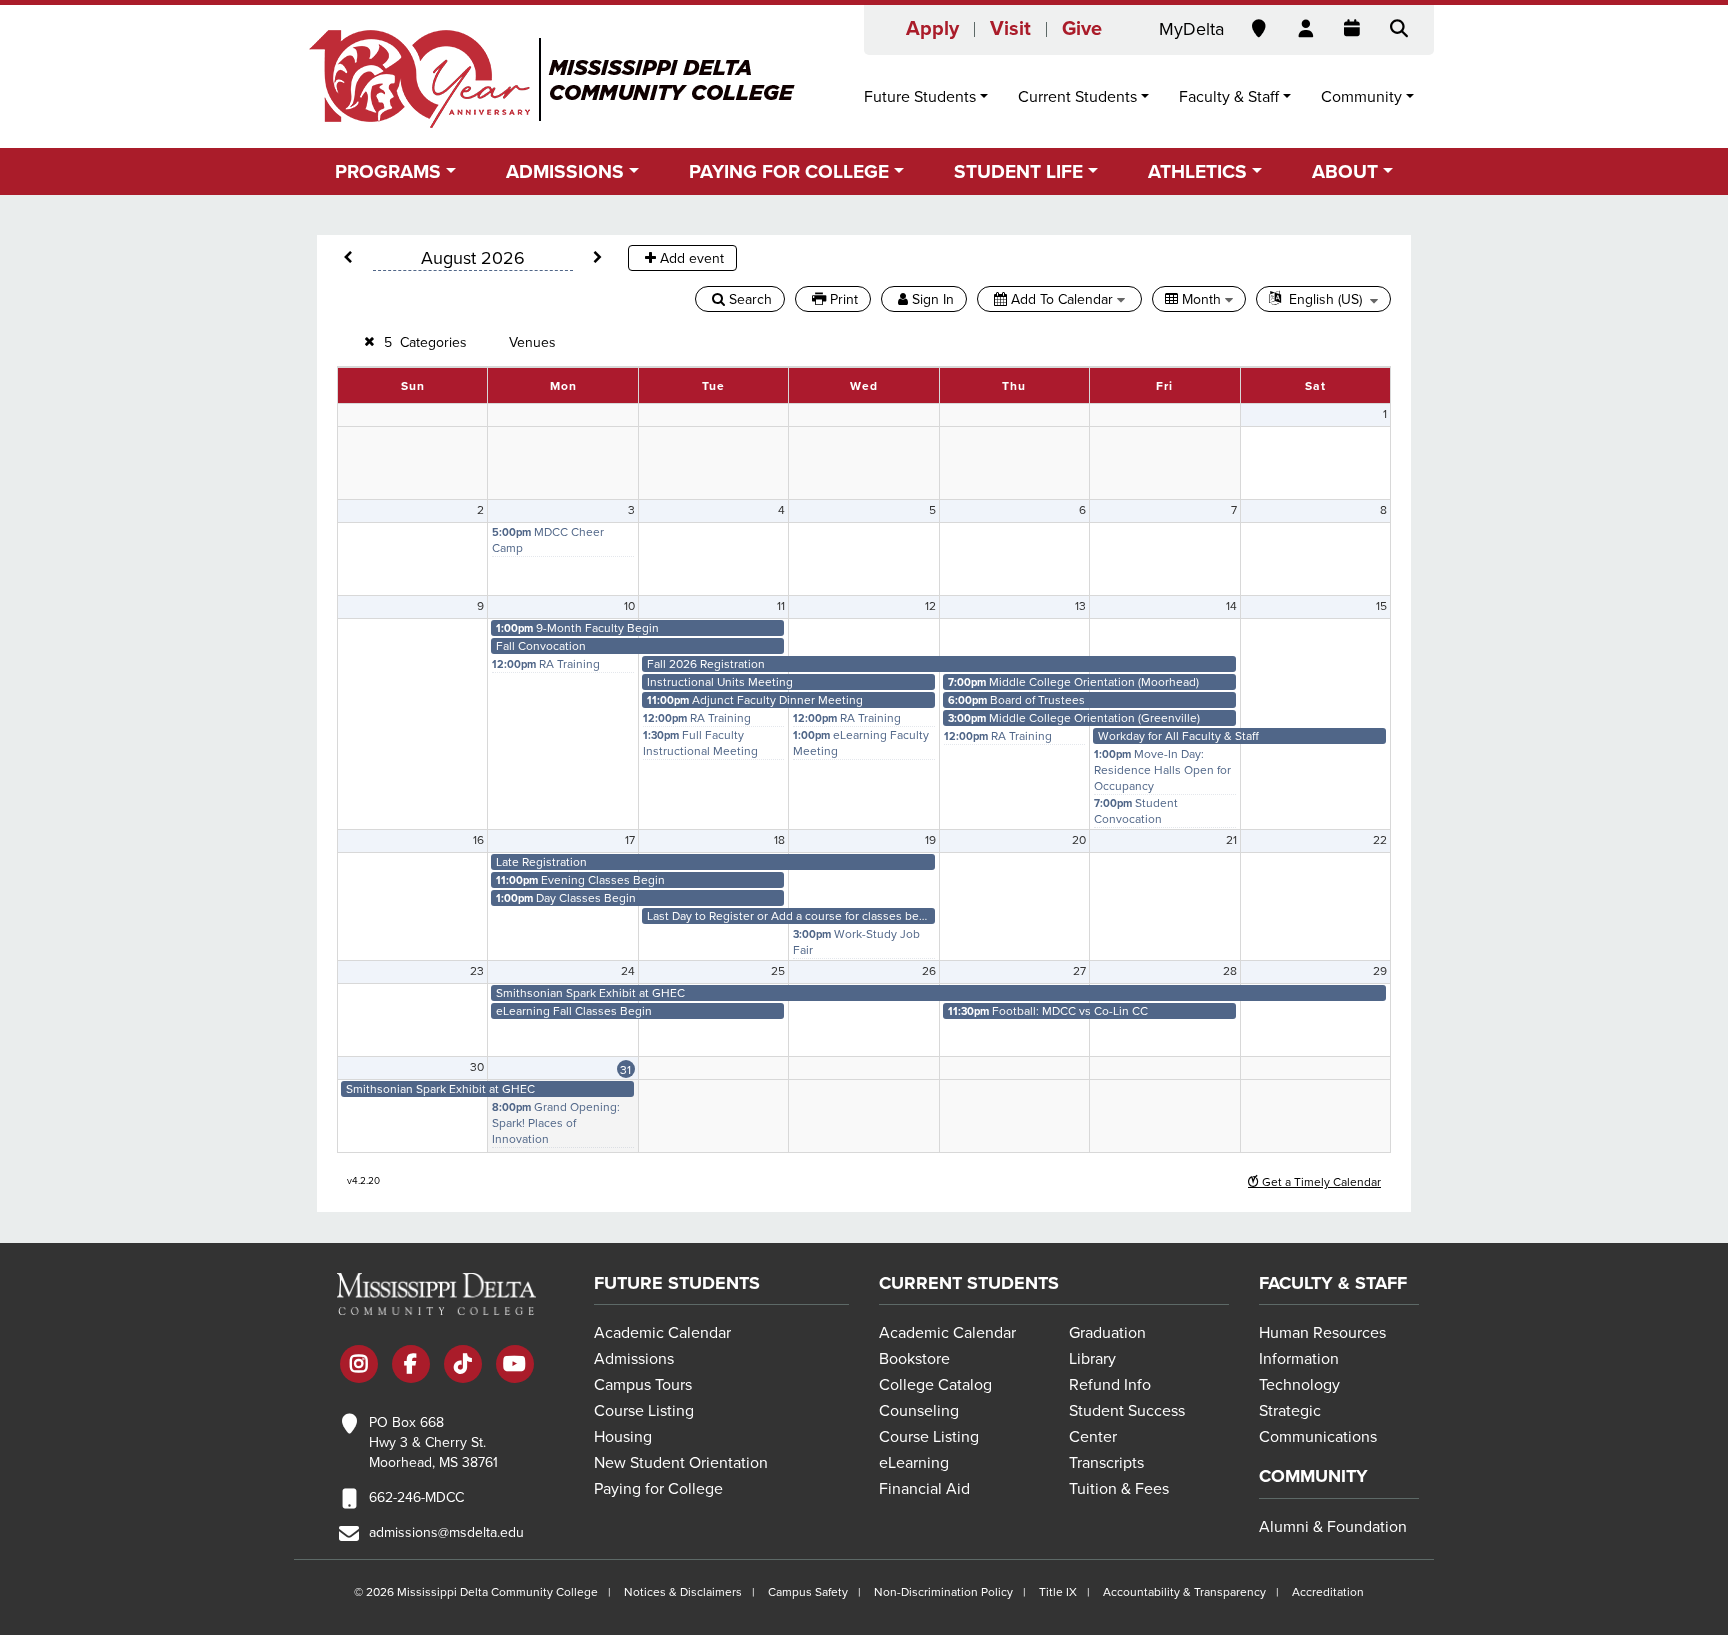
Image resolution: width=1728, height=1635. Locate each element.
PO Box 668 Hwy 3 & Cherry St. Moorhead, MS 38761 (433, 1442)
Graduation (1107, 1333)
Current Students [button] (1077, 97)
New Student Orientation (681, 1463)
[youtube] (515, 1366)
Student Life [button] (1018, 171)
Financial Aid (924, 1489)
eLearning (914, 1463)
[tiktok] (463, 1366)
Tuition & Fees (1119, 1489)
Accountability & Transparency (1184, 1592)
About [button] (1345, 171)
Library (1092, 1359)
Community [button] (1361, 97)
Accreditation (1328, 1592)
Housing (623, 1437)
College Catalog (935, 1385)
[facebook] (411, 1366)
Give (1082, 29)
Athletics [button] (1197, 171)
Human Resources (1322, 1333)
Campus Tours (643, 1385)
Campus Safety (808, 1592)
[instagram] (359, 1366)
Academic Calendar (662, 1333)
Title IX (1058, 1592)
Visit (1010, 29)
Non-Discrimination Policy (943, 1592)
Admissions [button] (565, 171)
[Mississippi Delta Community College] (553, 79)
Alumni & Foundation (1333, 1527)
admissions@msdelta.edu (446, 1532)
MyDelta (1191, 29)
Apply (932, 29)
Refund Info (1110, 1385)
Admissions (634, 1359)
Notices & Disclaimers (683, 1592)
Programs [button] (388, 171)
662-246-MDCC (416, 1497)
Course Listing (644, 1411)
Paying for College (658, 1489)
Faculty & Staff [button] (1229, 97)
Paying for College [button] (789, 171)
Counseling (919, 1411)
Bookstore (914, 1359)
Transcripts (1106, 1463)
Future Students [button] (920, 97)
